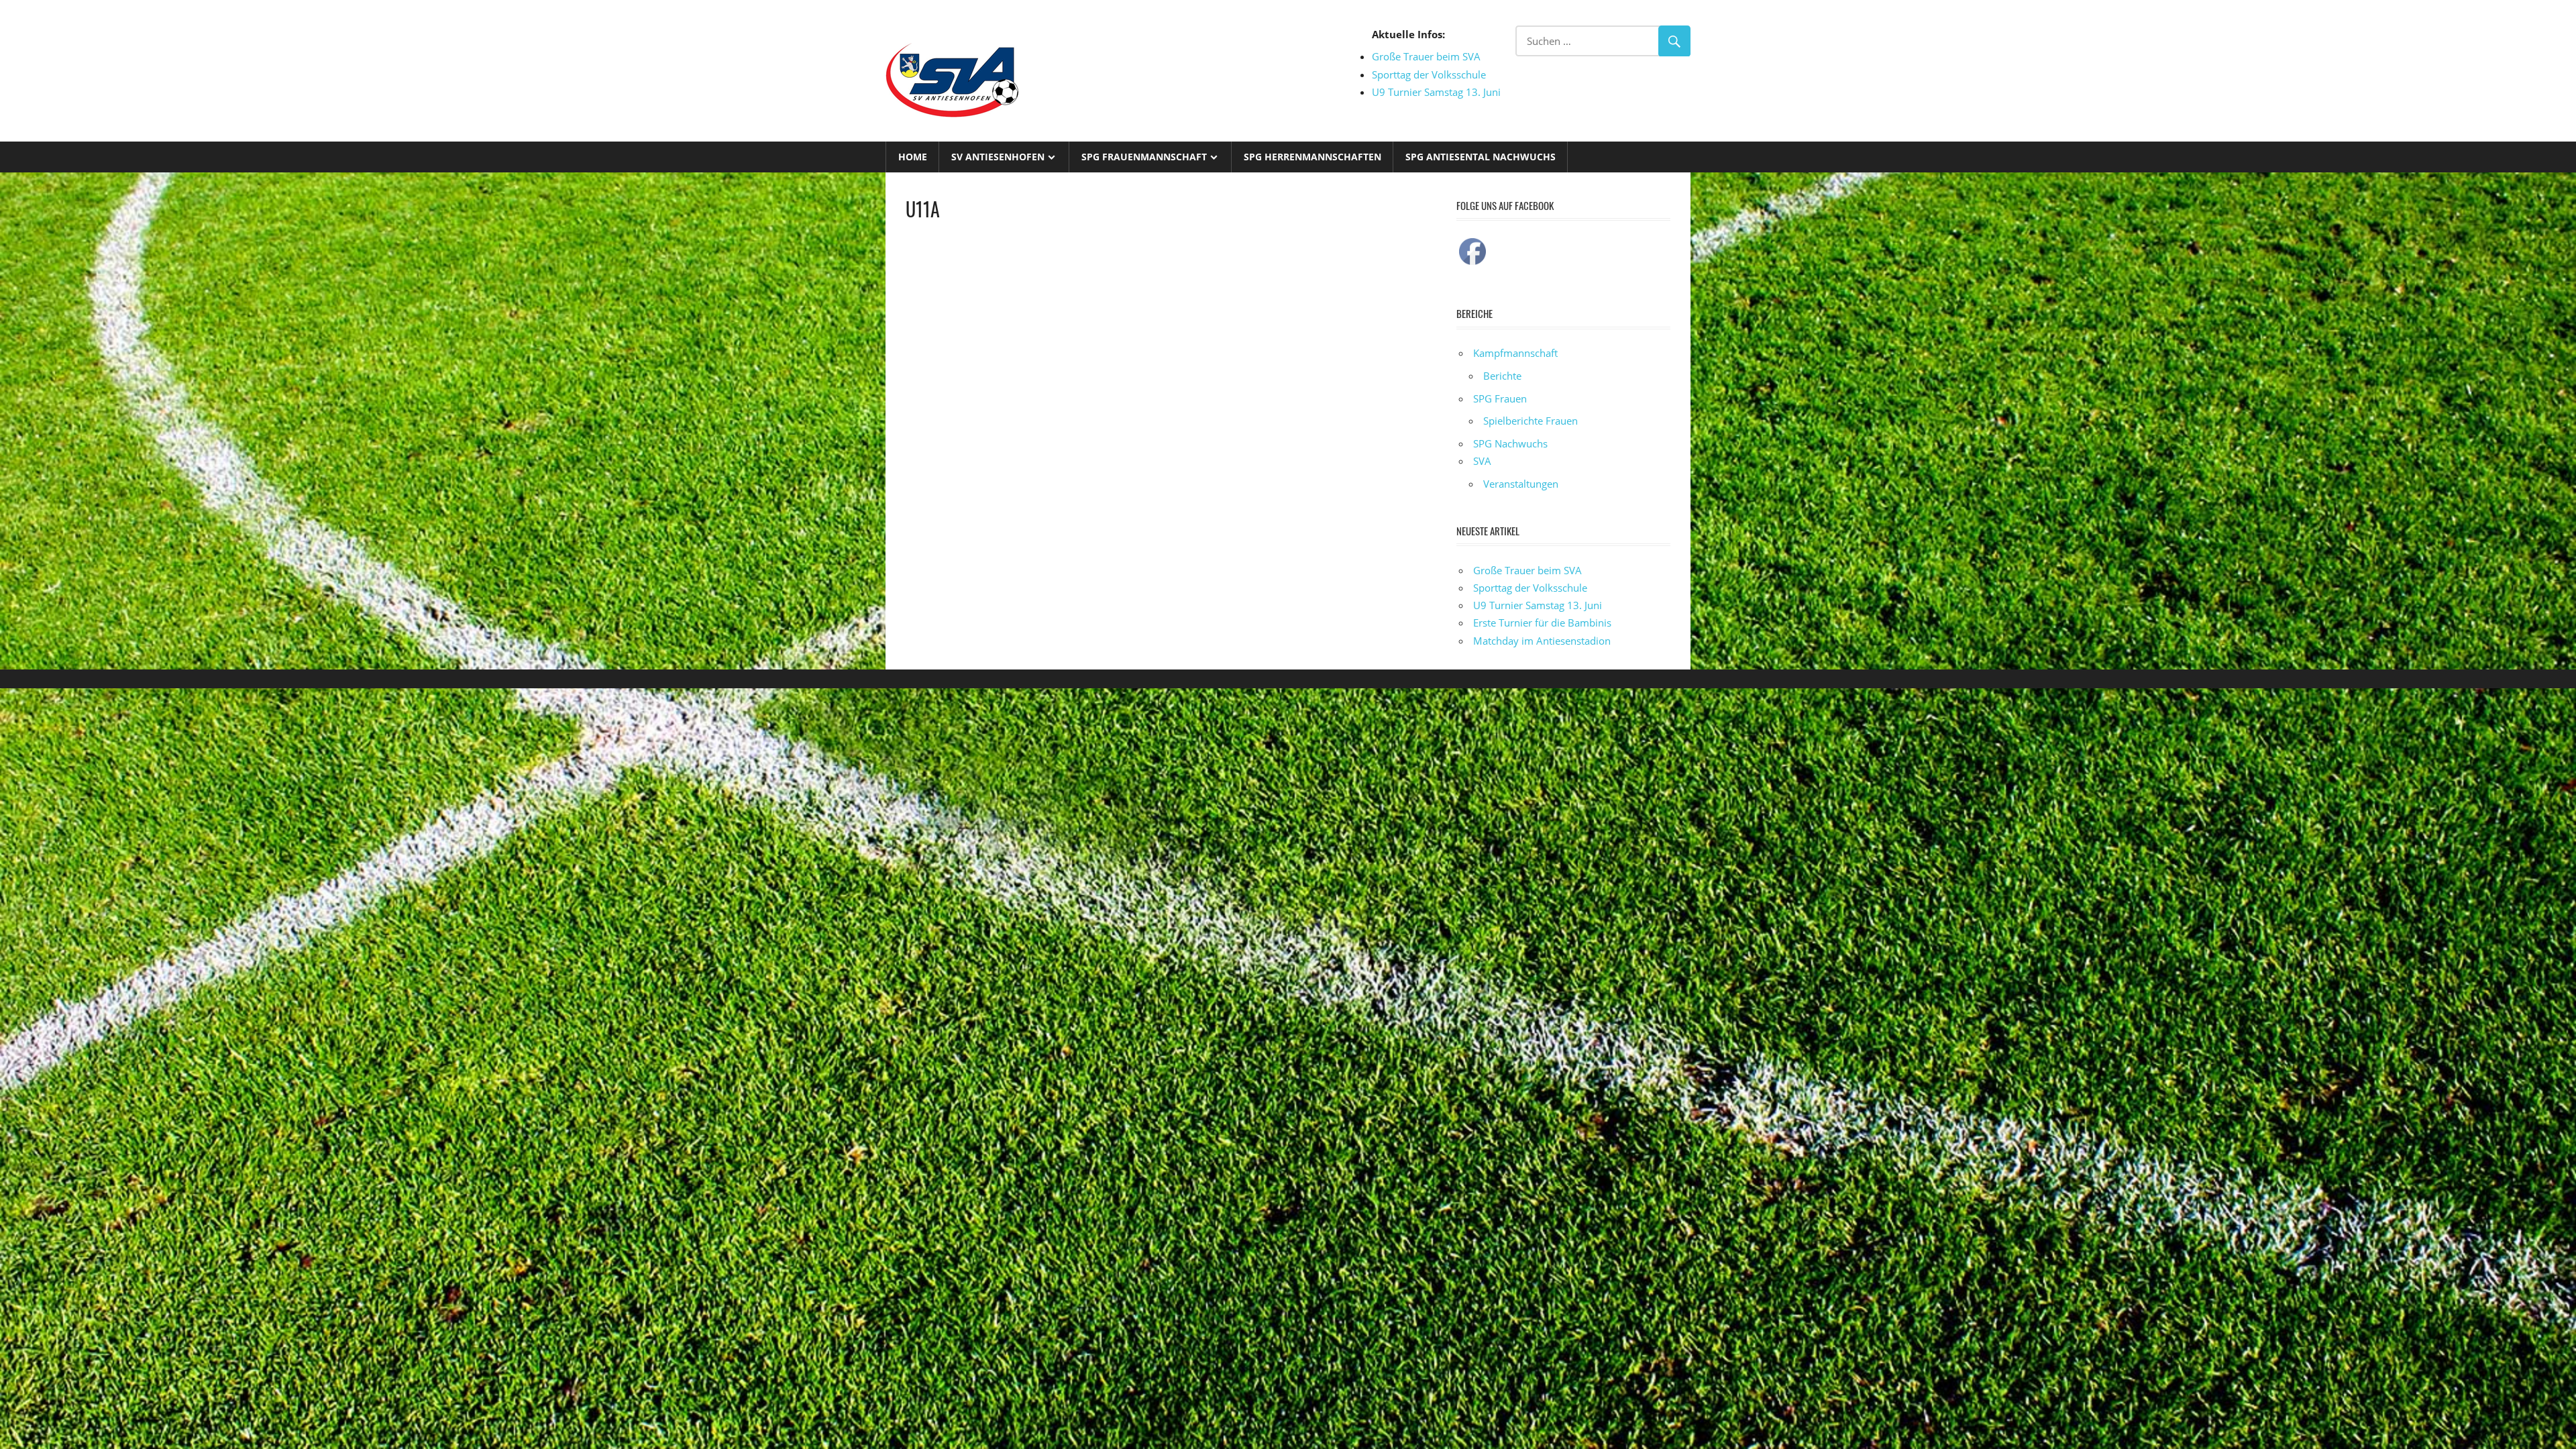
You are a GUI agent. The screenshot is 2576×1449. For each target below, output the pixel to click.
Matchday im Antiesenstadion (1542, 641)
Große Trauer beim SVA (1426, 56)
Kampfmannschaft (1515, 353)
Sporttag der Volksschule (1429, 74)
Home (913, 157)
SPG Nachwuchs (1510, 443)
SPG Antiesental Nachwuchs (1481, 157)
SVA (1482, 461)
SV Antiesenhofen (998, 157)
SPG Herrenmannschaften (1312, 157)
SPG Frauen (1500, 398)
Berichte (1502, 376)
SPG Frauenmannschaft (1144, 157)
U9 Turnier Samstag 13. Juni (1436, 92)
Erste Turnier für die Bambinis (1542, 623)
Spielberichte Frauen (1531, 421)
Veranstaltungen (1521, 484)
